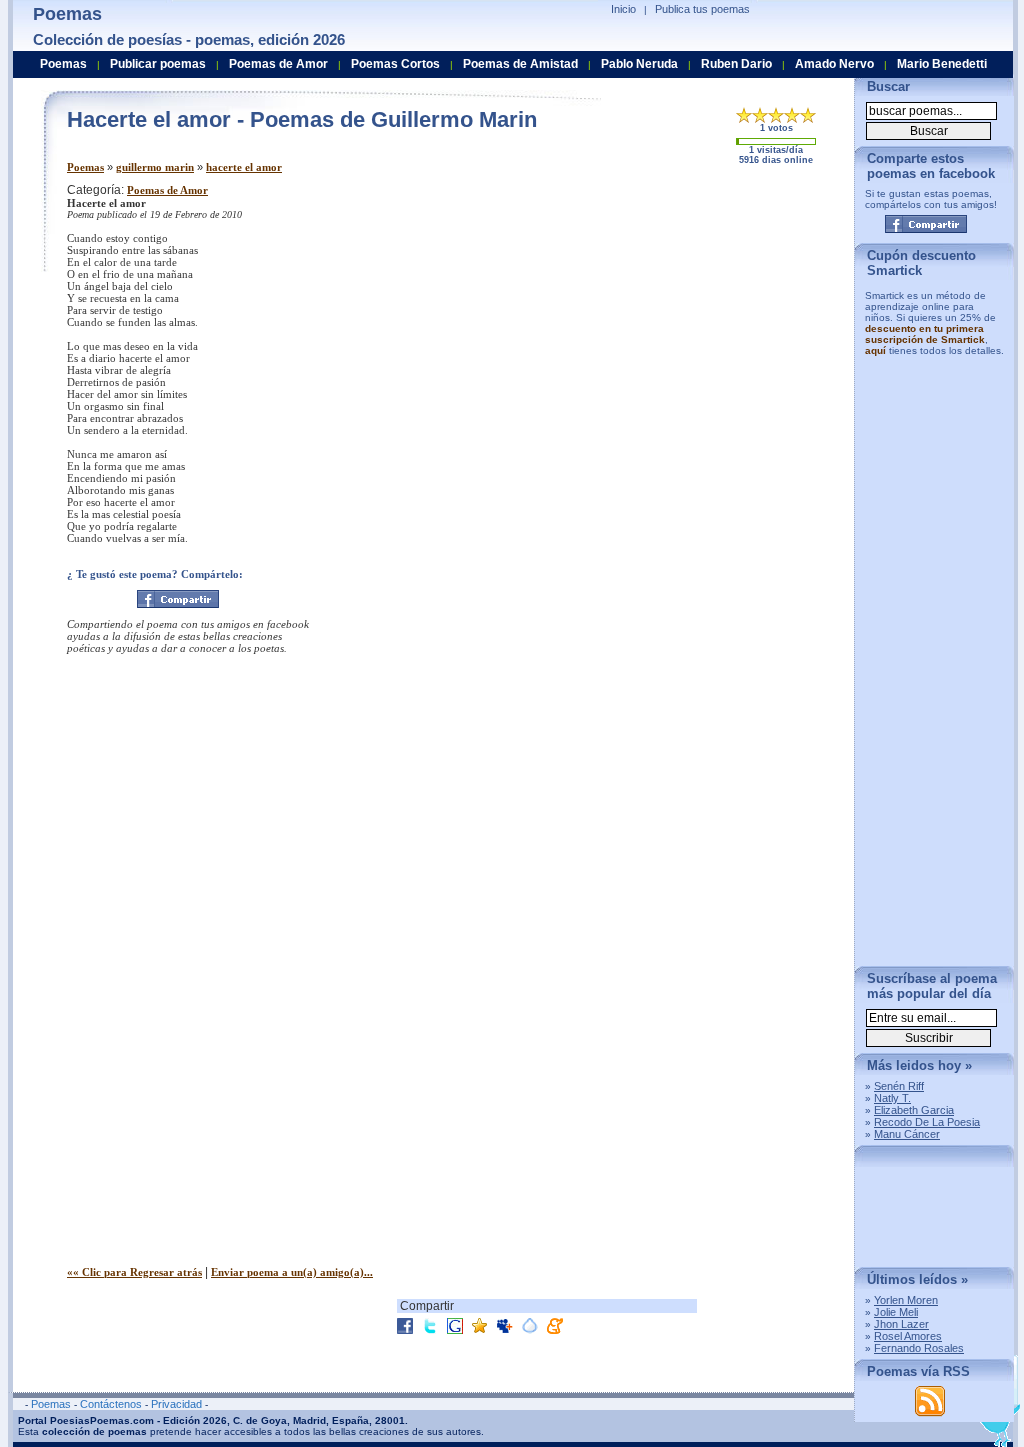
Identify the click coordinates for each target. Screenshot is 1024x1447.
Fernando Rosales (919, 1348)
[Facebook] (178, 599)
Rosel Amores (908, 1336)
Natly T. (892, 1098)
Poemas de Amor (167, 190)
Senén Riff (899, 1086)
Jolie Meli (896, 1312)
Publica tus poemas (702, 9)
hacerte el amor (244, 167)
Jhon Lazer (901, 1324)
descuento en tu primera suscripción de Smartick (925, 334)
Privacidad (176, 1404)
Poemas (85, 167)
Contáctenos (111, 1404)
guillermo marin (155, 167)
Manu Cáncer (907, 1134)
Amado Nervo (834, 64)
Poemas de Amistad (520, 64)
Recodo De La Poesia (927, 1122)
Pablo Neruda (639, 64)
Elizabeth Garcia (914, 1110)
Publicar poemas (158, 64)
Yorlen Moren (906, 1300)
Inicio (623, 9)
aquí (875, 350)
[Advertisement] (672, 323)
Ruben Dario (736, 64)
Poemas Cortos (395, 64)
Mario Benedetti (942, 64)
